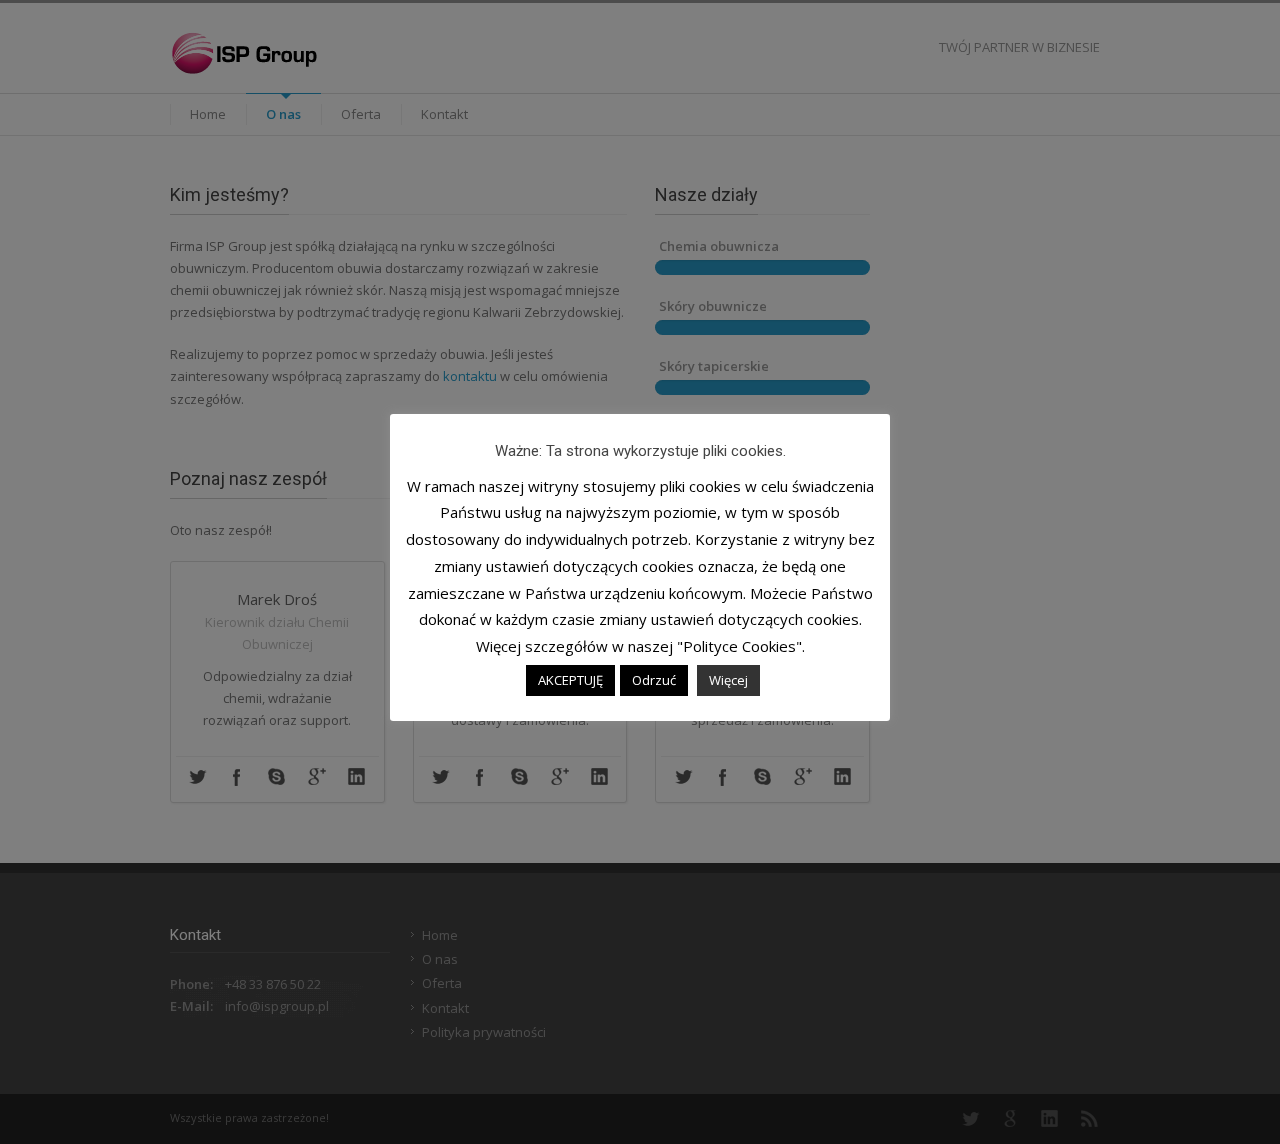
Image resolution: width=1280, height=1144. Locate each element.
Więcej (728, 680)
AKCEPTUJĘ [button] (570, 680)
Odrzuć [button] (654, 680)
